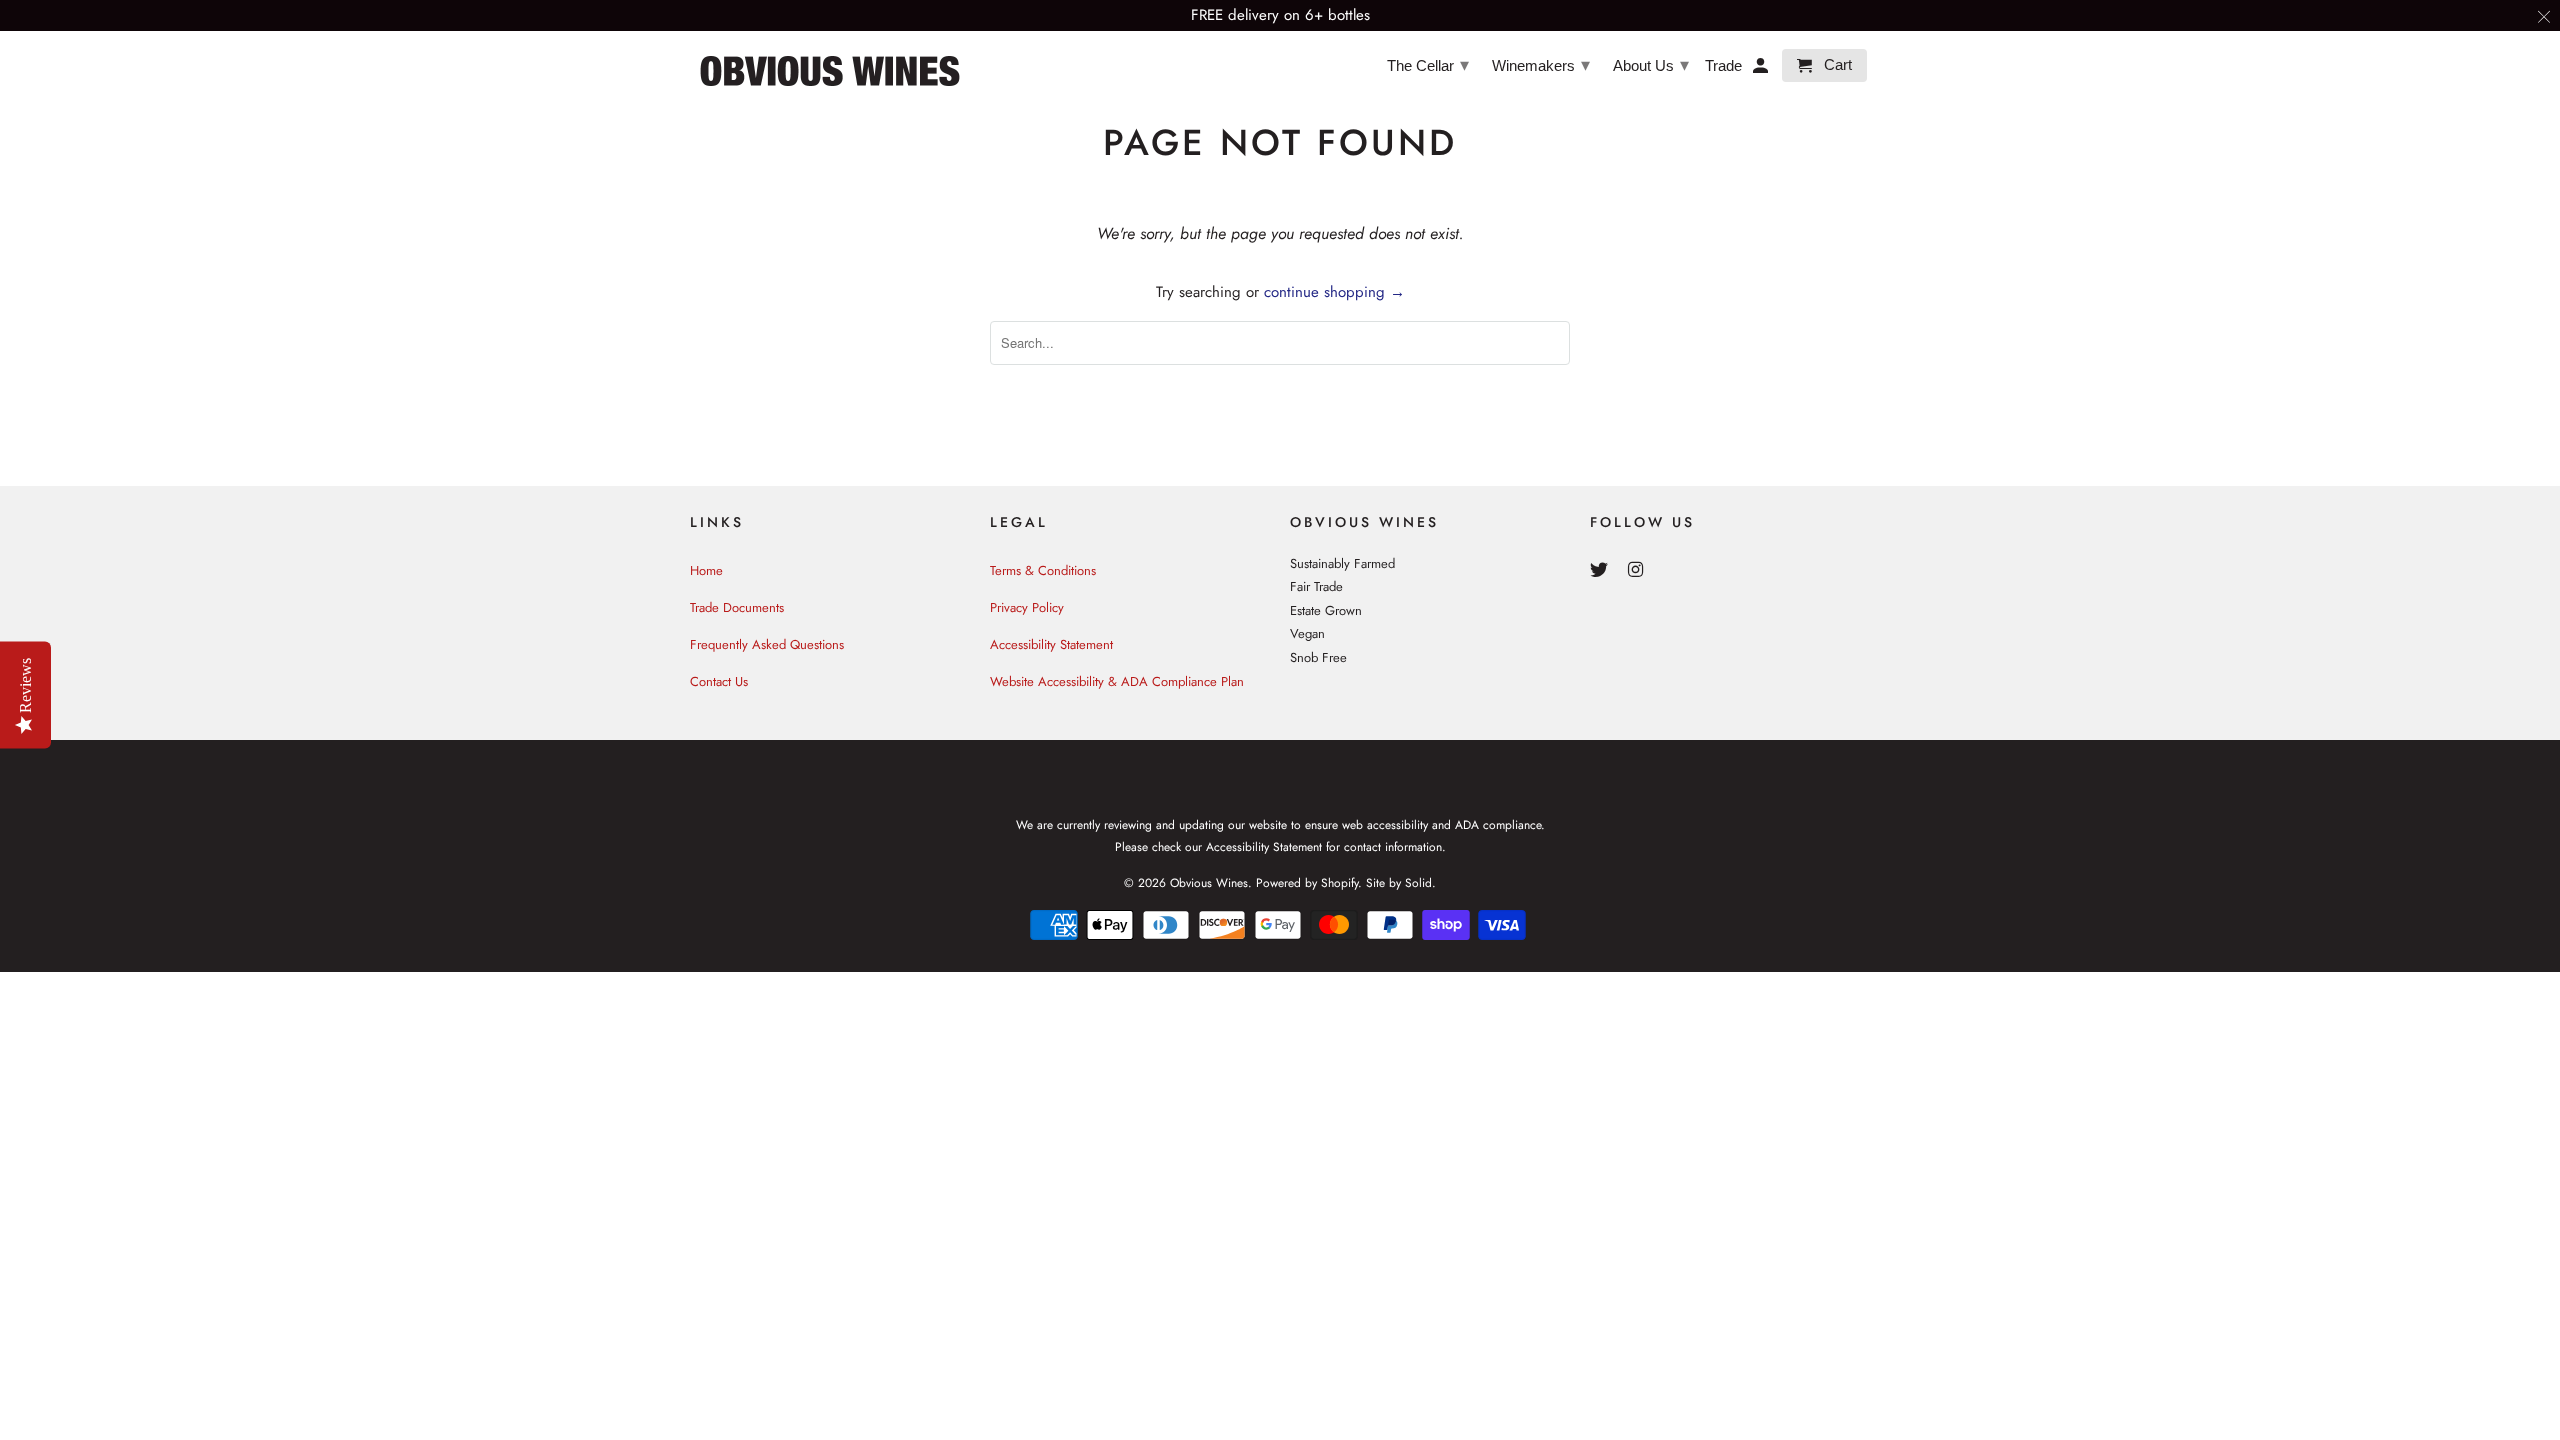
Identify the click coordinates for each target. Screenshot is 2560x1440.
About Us (1651, 65)
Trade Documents (737, 607)
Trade (1723, 65)
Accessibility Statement (1051, 644)
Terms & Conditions (1043, 570)
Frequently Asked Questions (767, 644)
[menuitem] (1427, 63)
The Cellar (1428, 65)
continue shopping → (1334, 292)
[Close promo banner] (2545, 15)
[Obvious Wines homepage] (830, 71)
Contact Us (719, 681)
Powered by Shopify (1307, 883)
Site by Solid (1399, 883)
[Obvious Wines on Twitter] (1601, 570)
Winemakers (1541, 65)
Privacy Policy (1027, 607)
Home (706, 570)
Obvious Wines (1209, 883)
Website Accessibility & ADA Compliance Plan (1117, 681)
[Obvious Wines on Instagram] (1638, 570)
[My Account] (1762, 69)
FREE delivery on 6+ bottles (1280, 15)
